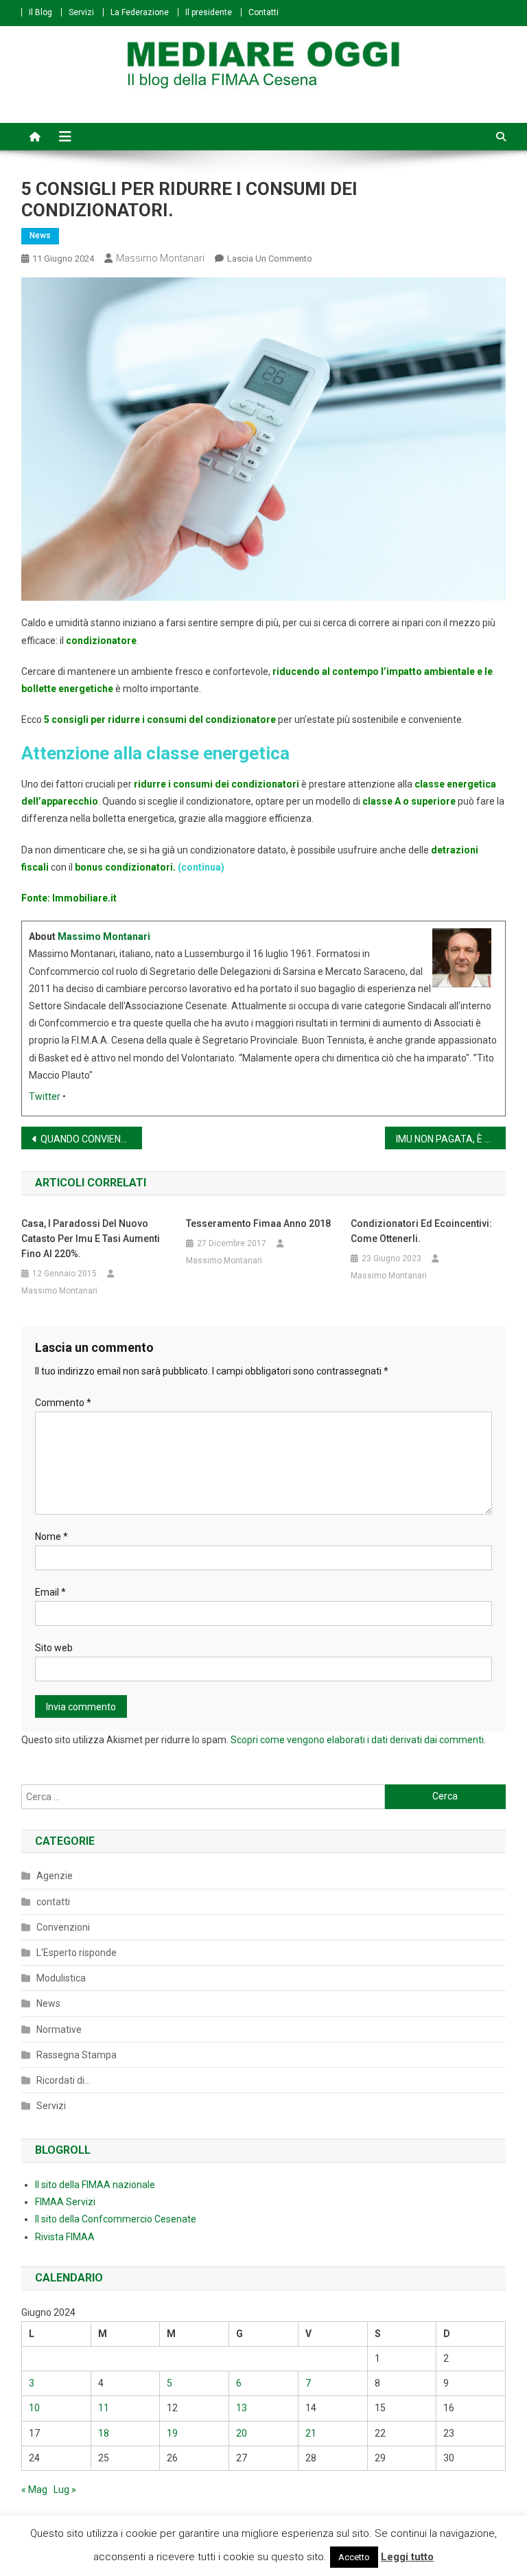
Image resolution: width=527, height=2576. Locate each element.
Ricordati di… (63, 2080)
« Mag (34, 2489)
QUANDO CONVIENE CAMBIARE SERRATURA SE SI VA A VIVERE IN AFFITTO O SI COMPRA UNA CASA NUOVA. (92, 1139)
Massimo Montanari (160, 258)
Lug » (65, 2489)
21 (311, 2433)
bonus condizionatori (123, 867)
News (40, 235)
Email (50, 1592)
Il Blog (40, 12)
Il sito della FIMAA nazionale (95, 2185)
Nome (51, 1537)
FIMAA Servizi (65, 2202)
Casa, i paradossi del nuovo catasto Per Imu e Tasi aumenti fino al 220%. (91, 1239)
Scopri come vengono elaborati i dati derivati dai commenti (357, 1740)
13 (242, 2408)
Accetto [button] (354, 2557)
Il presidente (209, 12)
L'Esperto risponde (77, 1953)
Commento (63, 1403)
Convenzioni (63, 1927)
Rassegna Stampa (77, 2055)
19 (172, 2433)
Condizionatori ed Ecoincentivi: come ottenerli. (421, 1231)
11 (104, 2408)
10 (34, 2408)
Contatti (263, 12)
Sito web (54, 1648)
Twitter (45, 1096)
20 (242, 2433)
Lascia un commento (270, 258)
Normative (59, 2029)
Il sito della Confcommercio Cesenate (116, 2219)
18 (104, 2433)
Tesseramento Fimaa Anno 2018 (258, 1223)
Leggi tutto (407, 2557)
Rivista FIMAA (65, 2237)
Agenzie (55, 1876)
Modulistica (61, 1978)
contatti (53, 1902)
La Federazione (140, 12)
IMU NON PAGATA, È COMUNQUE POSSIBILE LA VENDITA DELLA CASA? (451, 1139)
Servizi (81, 12)
